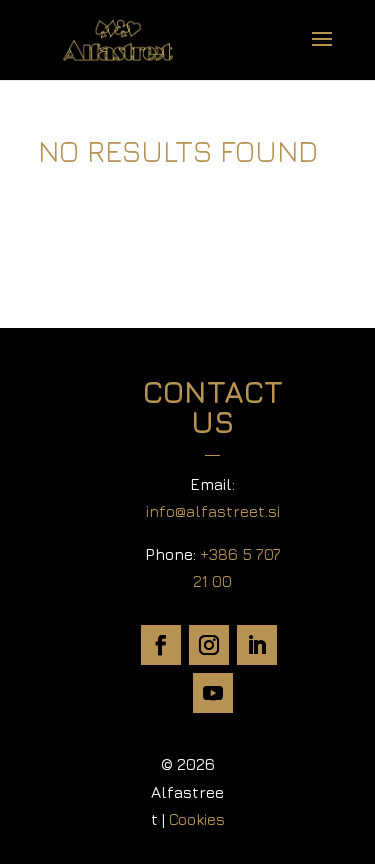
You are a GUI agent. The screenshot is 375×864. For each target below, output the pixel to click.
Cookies (197, 819)
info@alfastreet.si (213, 511)
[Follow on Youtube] (213, 693)
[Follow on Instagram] (209, 645)
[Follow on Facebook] (161, 645)
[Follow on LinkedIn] (257, 645)
